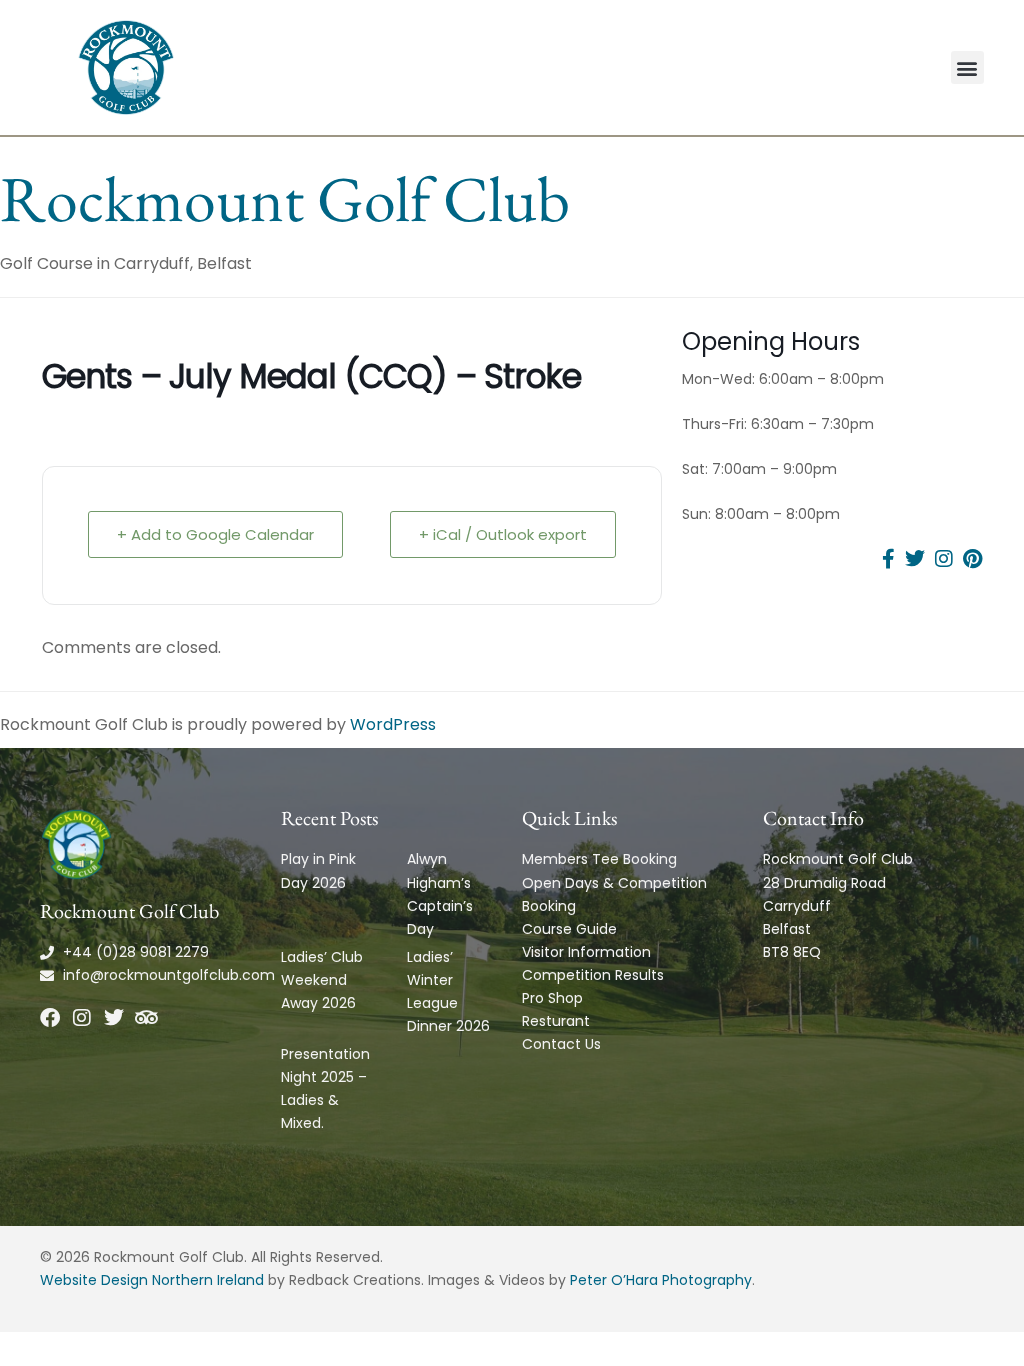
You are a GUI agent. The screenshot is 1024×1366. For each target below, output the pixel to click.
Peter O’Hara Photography (661, 1280)
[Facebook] (50, 1018)
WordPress (393, 724)
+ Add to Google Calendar (215, 534)
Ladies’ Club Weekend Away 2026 (322, 980)
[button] (967, 67)
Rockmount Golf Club (285, 198)
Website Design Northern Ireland (152, 1280)
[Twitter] (114, 1018)
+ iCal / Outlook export (503, 534)
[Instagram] (82, 1018)
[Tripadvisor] (146, 1018)
